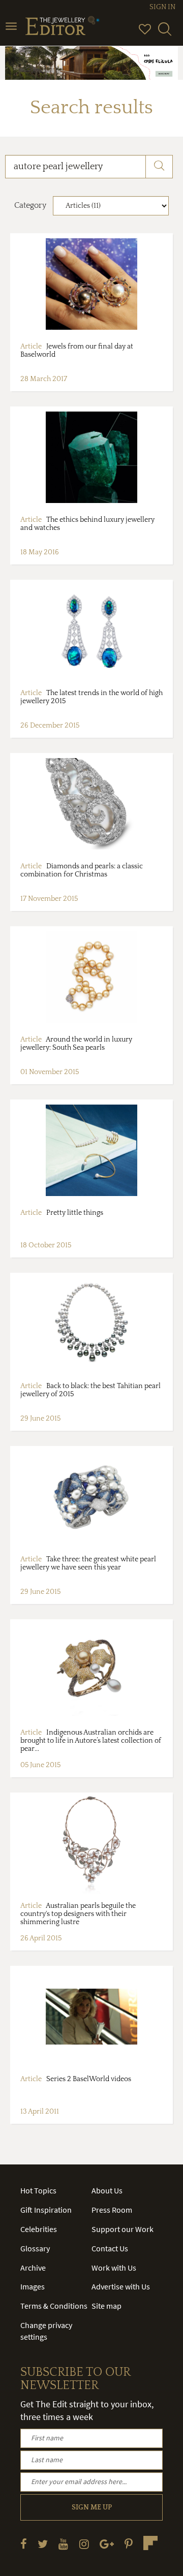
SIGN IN (162, 7)
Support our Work (123, 2229)
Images (33, 2286)
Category (30, 205)
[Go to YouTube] (63, 2544)
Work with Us (114, 2268)
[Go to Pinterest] (129, 2544)
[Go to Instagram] (84, 2544)
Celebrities (39, 2229)
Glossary (35, 2248)
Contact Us (110, 2248)
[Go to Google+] (107, 2544)
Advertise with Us (121, 2286)
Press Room (112, 2210)
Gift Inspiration (46, 2210)
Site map (106, 2306)
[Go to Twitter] (43, 2544)
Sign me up (92, 2507)
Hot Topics (38, 2190)
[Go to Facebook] (24, 2544)
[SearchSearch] (165, 34)
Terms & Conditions (54, 2306)
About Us (107, 2190)
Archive (33, 2268)
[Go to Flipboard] (150, 2543)
